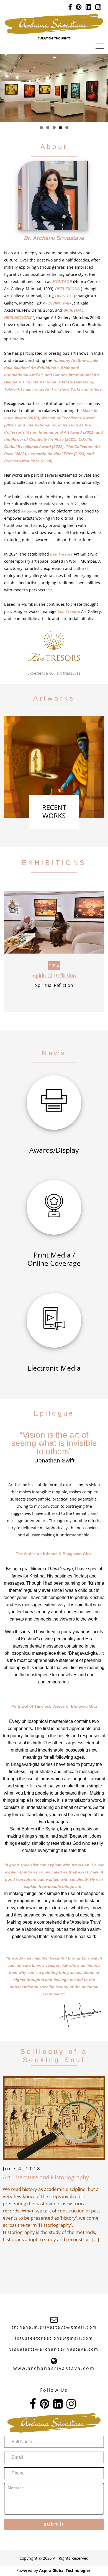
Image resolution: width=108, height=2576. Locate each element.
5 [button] (67, 128)
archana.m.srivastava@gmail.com (54, 2327)
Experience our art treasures (54, 673)
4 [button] (61, 128)
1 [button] (41, 128)
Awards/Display (54, 1150)
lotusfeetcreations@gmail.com (54, 2338)
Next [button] (102, 88)
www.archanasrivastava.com (54, 2368)
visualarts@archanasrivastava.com (54, 2349)
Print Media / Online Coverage (54, 1259)
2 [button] (48, 128)
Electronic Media (54, 1368)
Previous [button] (6, 88)
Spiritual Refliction (54, 976)
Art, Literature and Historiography (46, 2177)
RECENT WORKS (54, 811)
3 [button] (54, 128)
